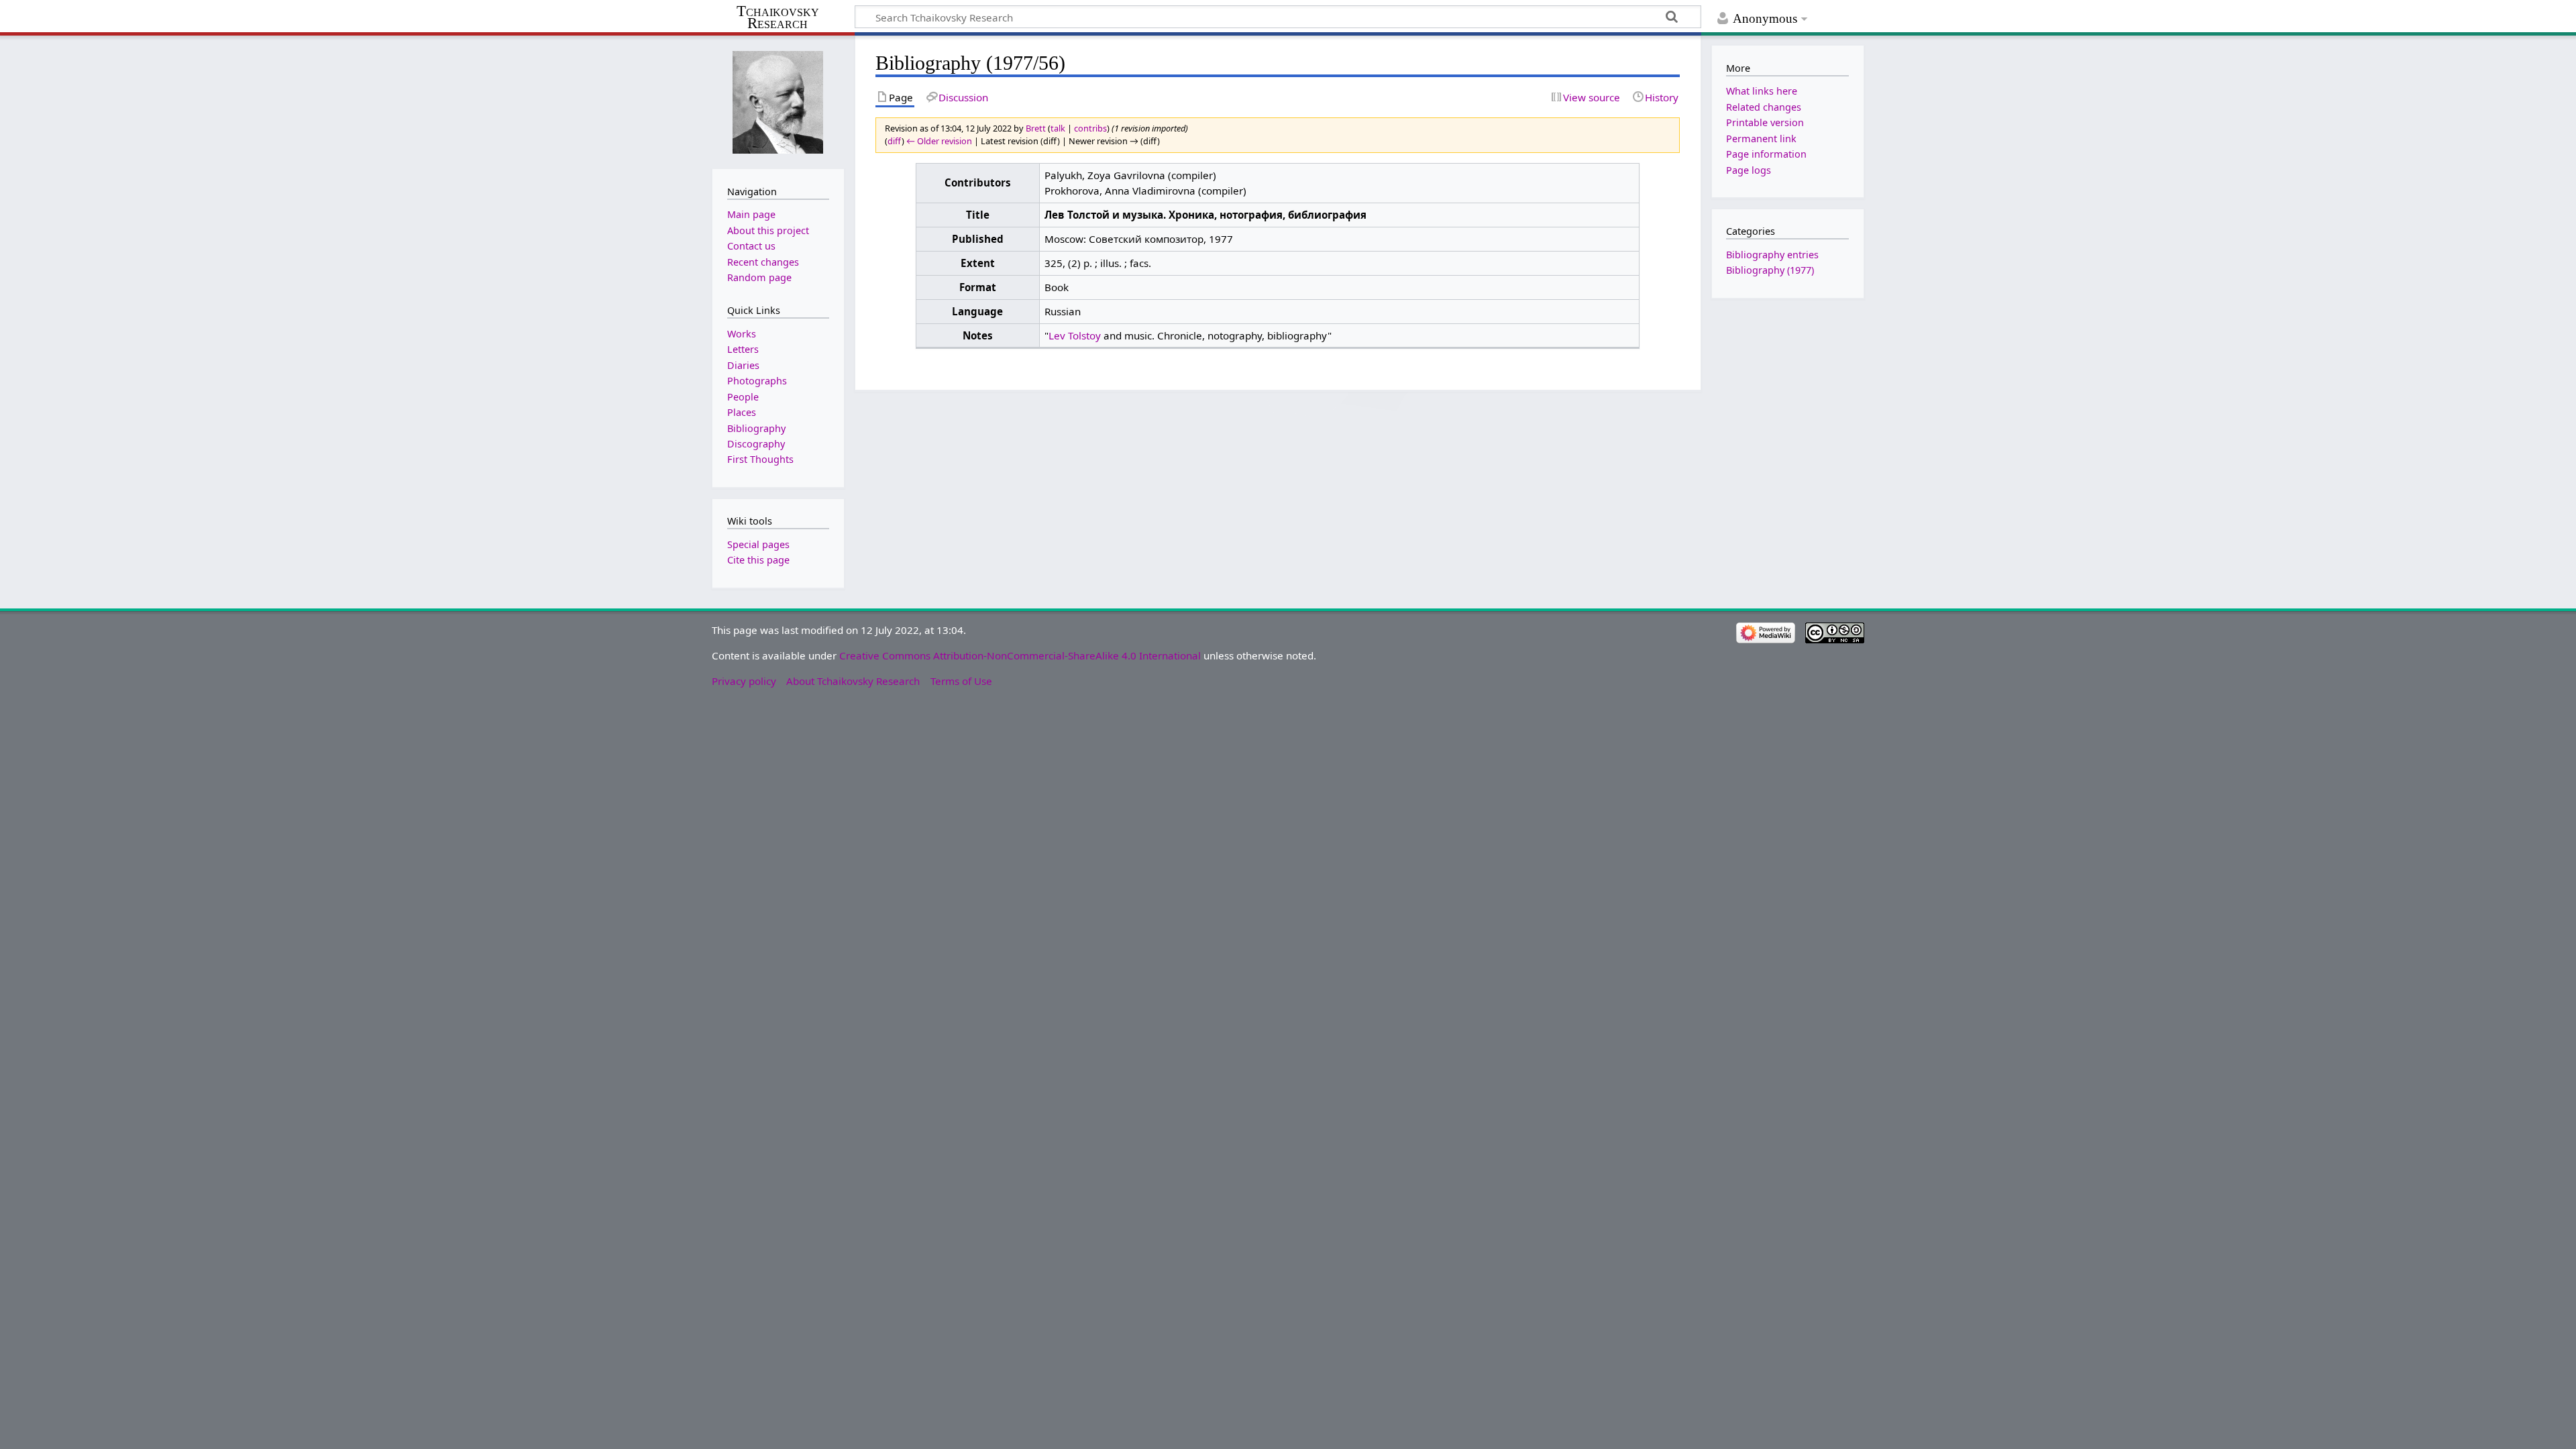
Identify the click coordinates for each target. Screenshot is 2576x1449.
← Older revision (939, 141)
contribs (1090, 128)
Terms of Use (961, 681)
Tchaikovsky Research (778, 17)
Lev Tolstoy (1075, 335)
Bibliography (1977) (1770, 270)
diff (895, 141)
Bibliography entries (1772, 255)
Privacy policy (744, 681)
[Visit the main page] (778, 101)
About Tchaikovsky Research (853, 681)
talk (1058, 128)
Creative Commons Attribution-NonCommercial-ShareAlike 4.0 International (1020, 655)
